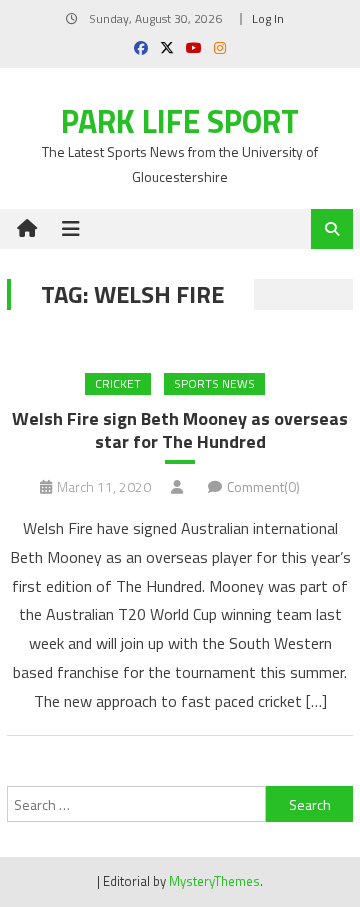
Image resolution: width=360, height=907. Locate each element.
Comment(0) (263, 486)
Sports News (214, 383)
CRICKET (118, 383)
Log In (268, 18)
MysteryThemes (214, 881)
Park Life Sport (180, 121)
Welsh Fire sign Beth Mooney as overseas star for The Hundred (180, 430)
